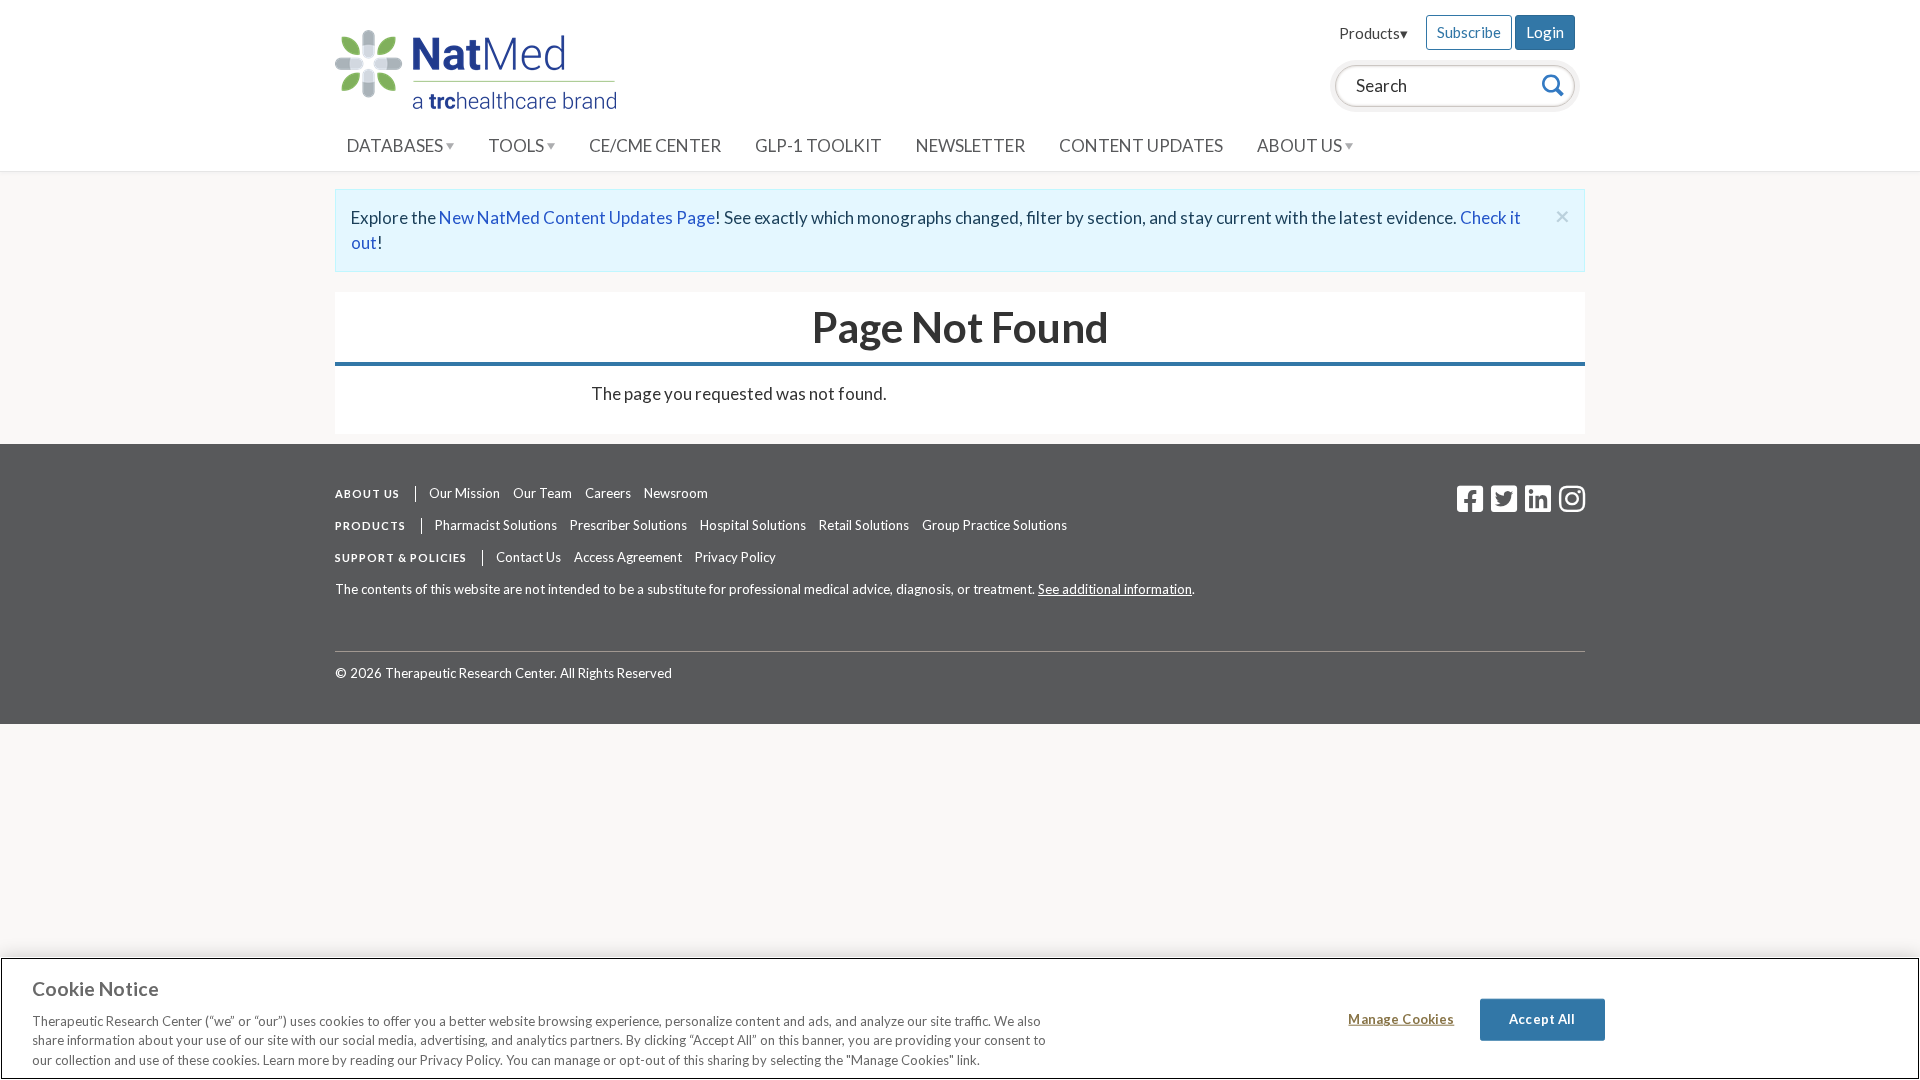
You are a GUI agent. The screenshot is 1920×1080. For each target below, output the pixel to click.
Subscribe (1469, 32)
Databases (396, 145)
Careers (608, 493)
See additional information (1115, 589)
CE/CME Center (655, 145)
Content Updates (1141, 145)
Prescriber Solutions (628, 525)
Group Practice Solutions (994, 525)
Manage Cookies (1401, 1019)
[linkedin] (1538, 505)
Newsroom (676, 493)
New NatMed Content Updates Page (577, 217)
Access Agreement (628, 557)
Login (1545, 32)
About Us (1301, 145)
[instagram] (1572, 505)
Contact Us (528, 557)
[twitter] (1501, 505)
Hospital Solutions (753, 525)
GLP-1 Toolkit (818, 145)
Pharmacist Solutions (496, 525)
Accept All (1542, 1019)
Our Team (542, 493)
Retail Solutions (864, 525)
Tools (517, 145)
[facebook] (1470, 505)
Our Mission (464, 493)
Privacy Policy (735, 557)
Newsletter (970, 145)
